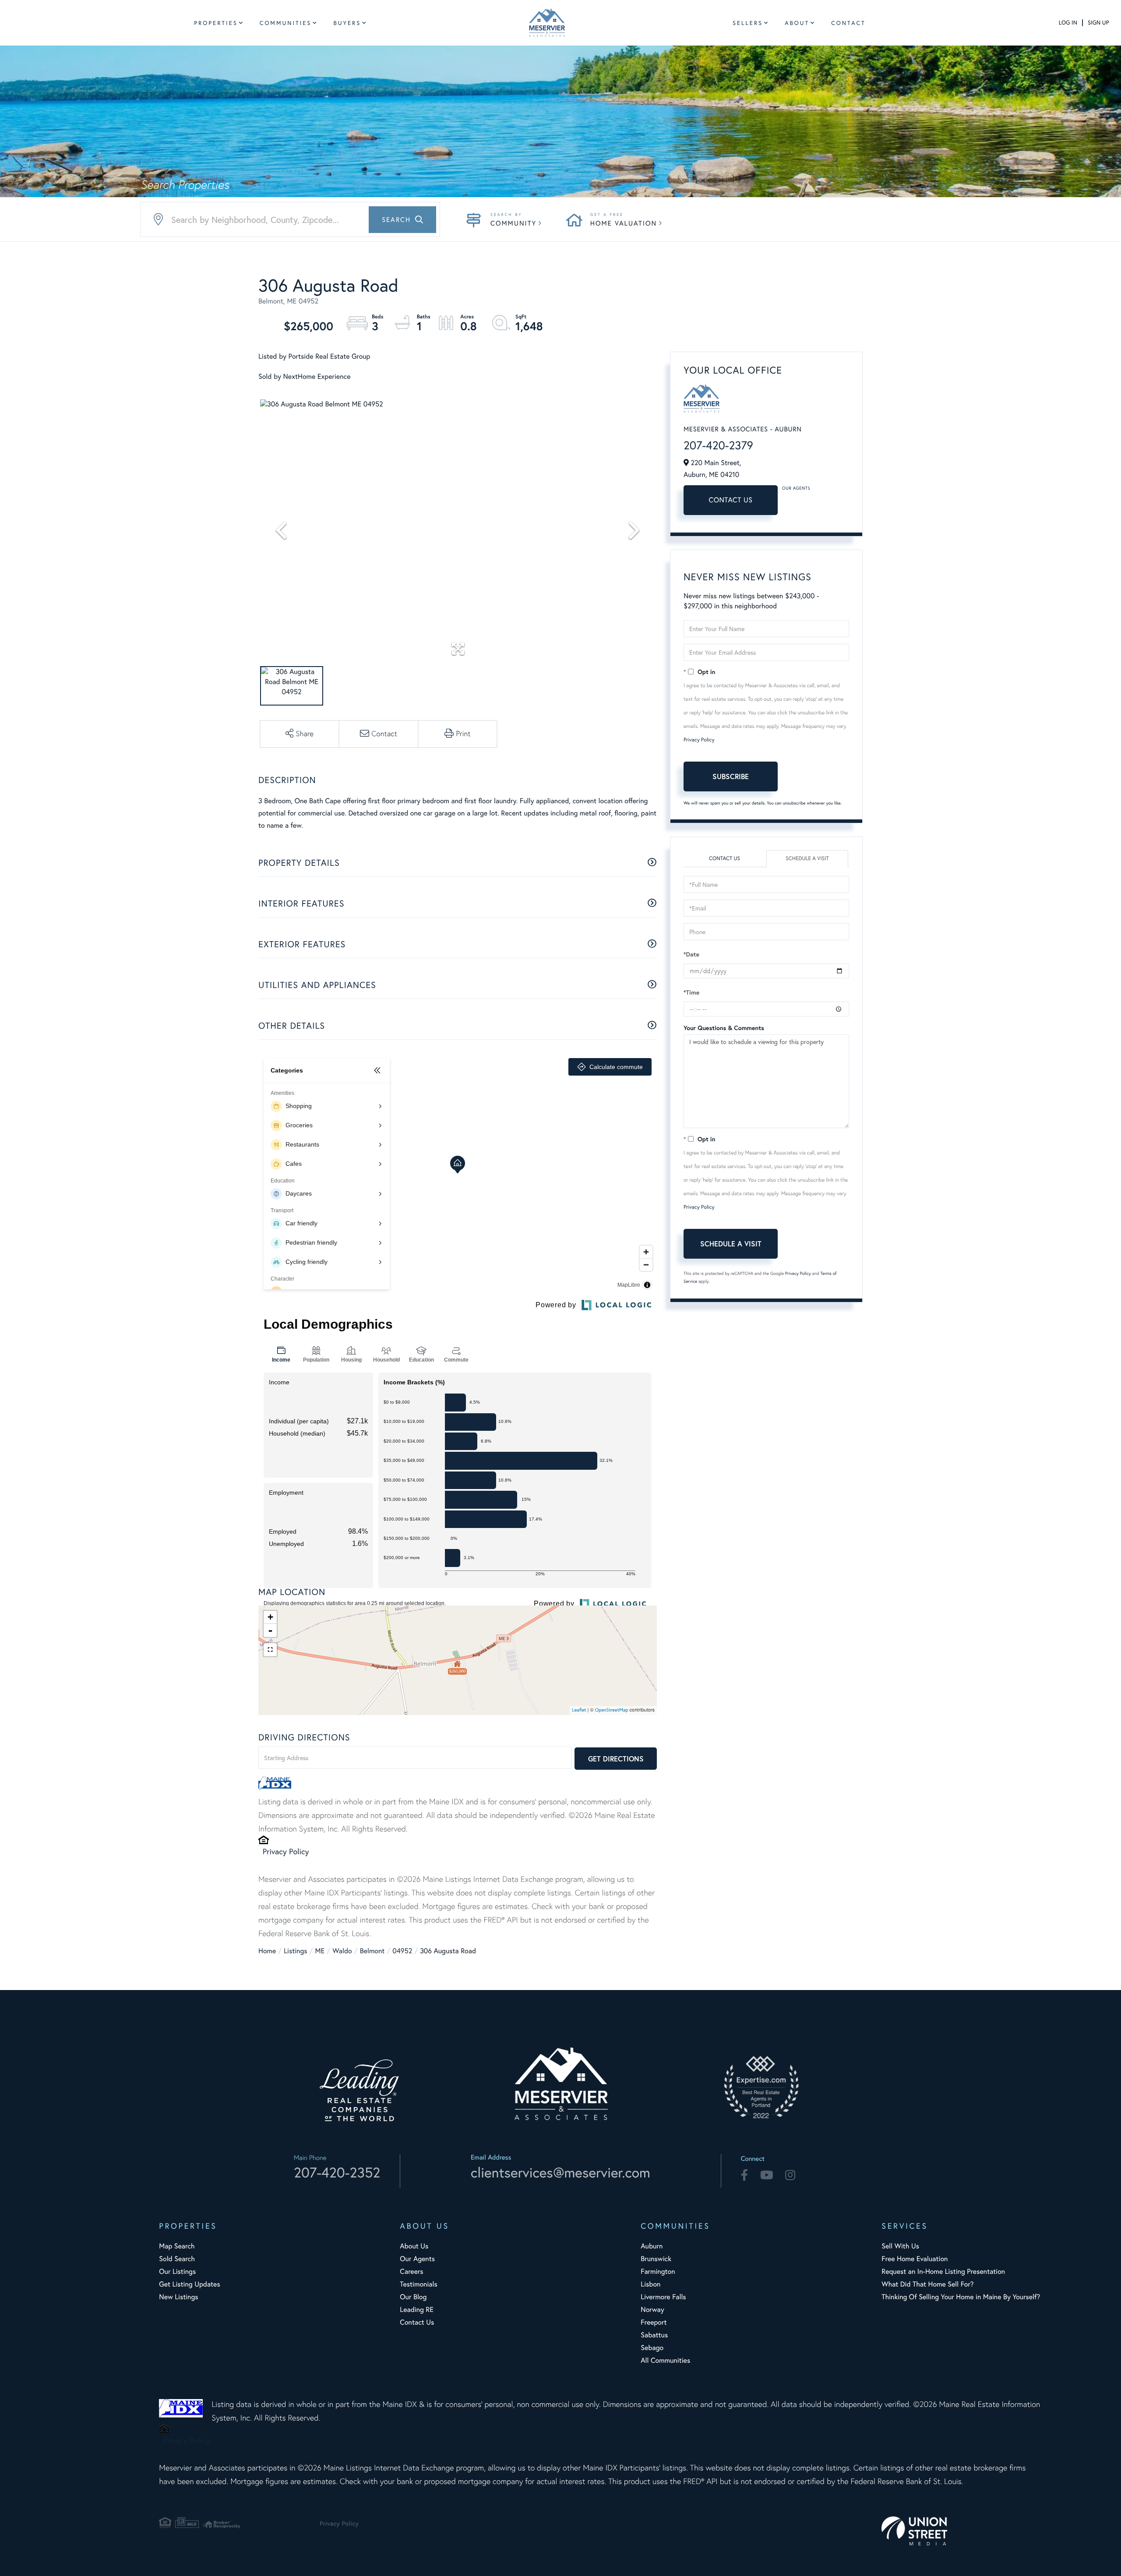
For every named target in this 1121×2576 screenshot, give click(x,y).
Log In (1068, 23)
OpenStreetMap (612, 1710)
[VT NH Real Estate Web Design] (962, 2531)
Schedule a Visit (807, 859)
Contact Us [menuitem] (417, 2322)
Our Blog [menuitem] (413, 2297)
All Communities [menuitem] (665, 2360)
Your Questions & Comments (724, 1028)
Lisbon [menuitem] (650, 2284)
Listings (295, 1951)
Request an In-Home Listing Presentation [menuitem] (943, 2271)
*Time (691, 992)
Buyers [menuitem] (347, 23)
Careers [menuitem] (411, 2271)
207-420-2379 (718, 445)
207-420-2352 (337, 2172)
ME (320, 1951)
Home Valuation (624, 223)
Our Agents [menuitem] (417, 2259)
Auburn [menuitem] (652, 2246)
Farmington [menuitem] (658, 2271)
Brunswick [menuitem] (656, 2259)
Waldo (342, 1951)
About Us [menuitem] (414, 2246)
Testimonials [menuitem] (418, 2284)
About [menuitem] (797, 23)
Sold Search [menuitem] (177, 2259)
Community (513, 223)
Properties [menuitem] (216, 23)
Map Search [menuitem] (177, 2246)
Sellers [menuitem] (748, 23)
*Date (691, 954)
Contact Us (731, 500)
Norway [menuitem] (652, 2310)
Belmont (372, 1951)
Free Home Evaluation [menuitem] (915, 2259)
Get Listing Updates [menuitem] (189, 2284)
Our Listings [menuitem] (177, 2271)
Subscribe (731, 776)
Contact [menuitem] (848, 23)
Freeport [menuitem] (654, 2322)
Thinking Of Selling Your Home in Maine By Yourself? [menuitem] (961, 2297)
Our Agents (796, 488)
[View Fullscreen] (270, 1650)
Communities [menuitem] (286, 23)
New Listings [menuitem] (178, 2297)
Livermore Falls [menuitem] (663, 2297)
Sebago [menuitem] (652, 2348)
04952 (402, 1951)
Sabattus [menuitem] (654, 2335)
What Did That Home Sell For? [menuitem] (927, 2284)
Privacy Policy (286, 1851)
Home (267, 1951)
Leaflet (579, 1710)
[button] (402, 220)
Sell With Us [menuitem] (900, 2246)
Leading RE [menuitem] (417, 2310)
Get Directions (616, 1759)
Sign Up (1098, 23)
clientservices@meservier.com (560, 2172)
